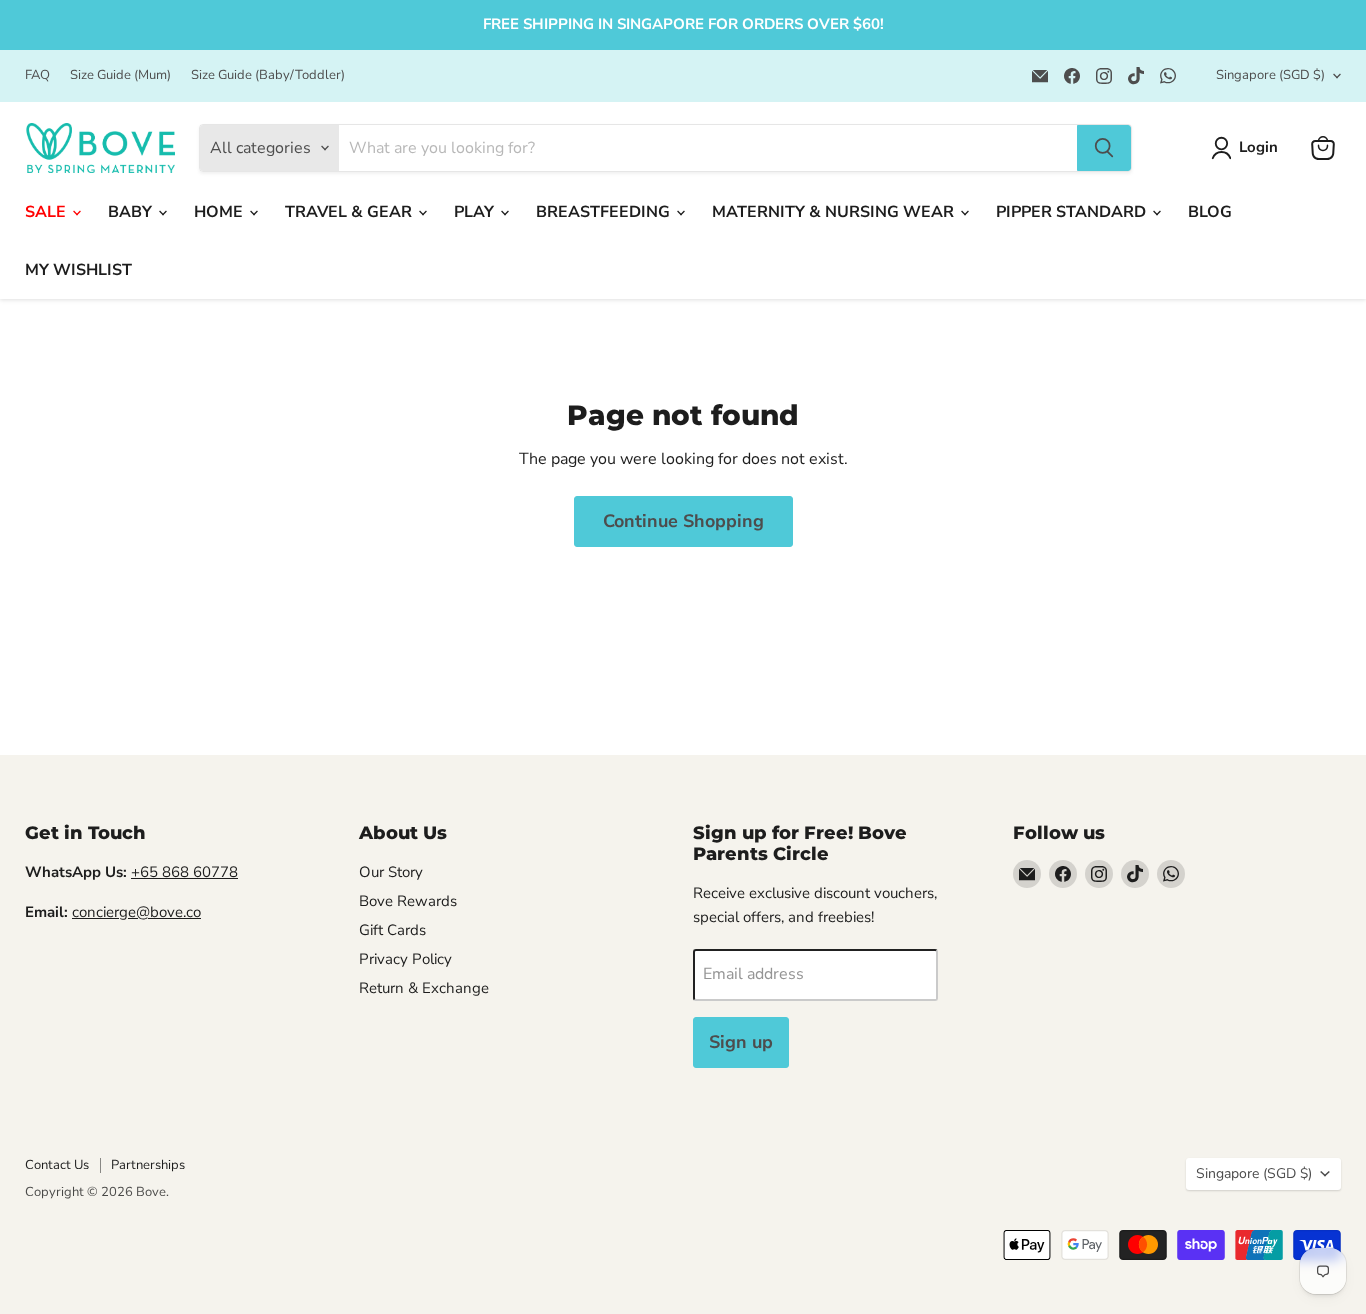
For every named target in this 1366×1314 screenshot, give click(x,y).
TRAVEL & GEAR (350, 212)
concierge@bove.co (136, 912)
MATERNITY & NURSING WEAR (835, 212)
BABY (132, 212)
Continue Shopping (683, 521)
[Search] (1104, 148)
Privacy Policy (405, 959)
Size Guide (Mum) (120, 75)
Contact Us (57, 1165)
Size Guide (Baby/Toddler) (268, 75)
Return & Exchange (424, 988)
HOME (220, 212)
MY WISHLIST (78, 270)
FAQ (37, 75)
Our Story (391, 872)
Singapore (1270, 75)
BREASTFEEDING (605, 212)
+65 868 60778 (184, 872)
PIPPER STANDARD (1073, 212)
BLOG (1210, 212)
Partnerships (148, 1165)
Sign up (741, 1042)
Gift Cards (392, 930)
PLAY (476, 212)
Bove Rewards (408, 901)
